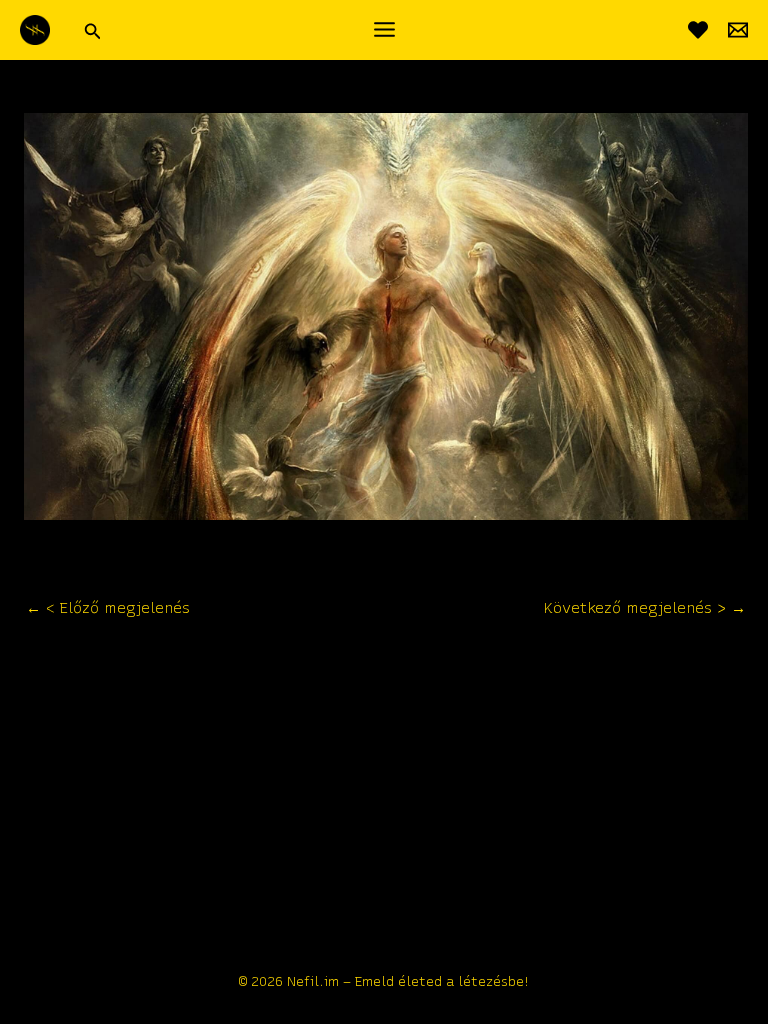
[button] (93, 29)
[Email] (738, 30)
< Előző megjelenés (108, 608)
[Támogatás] (698, 30)
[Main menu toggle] (384, 29)
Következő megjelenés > (645, 608)
